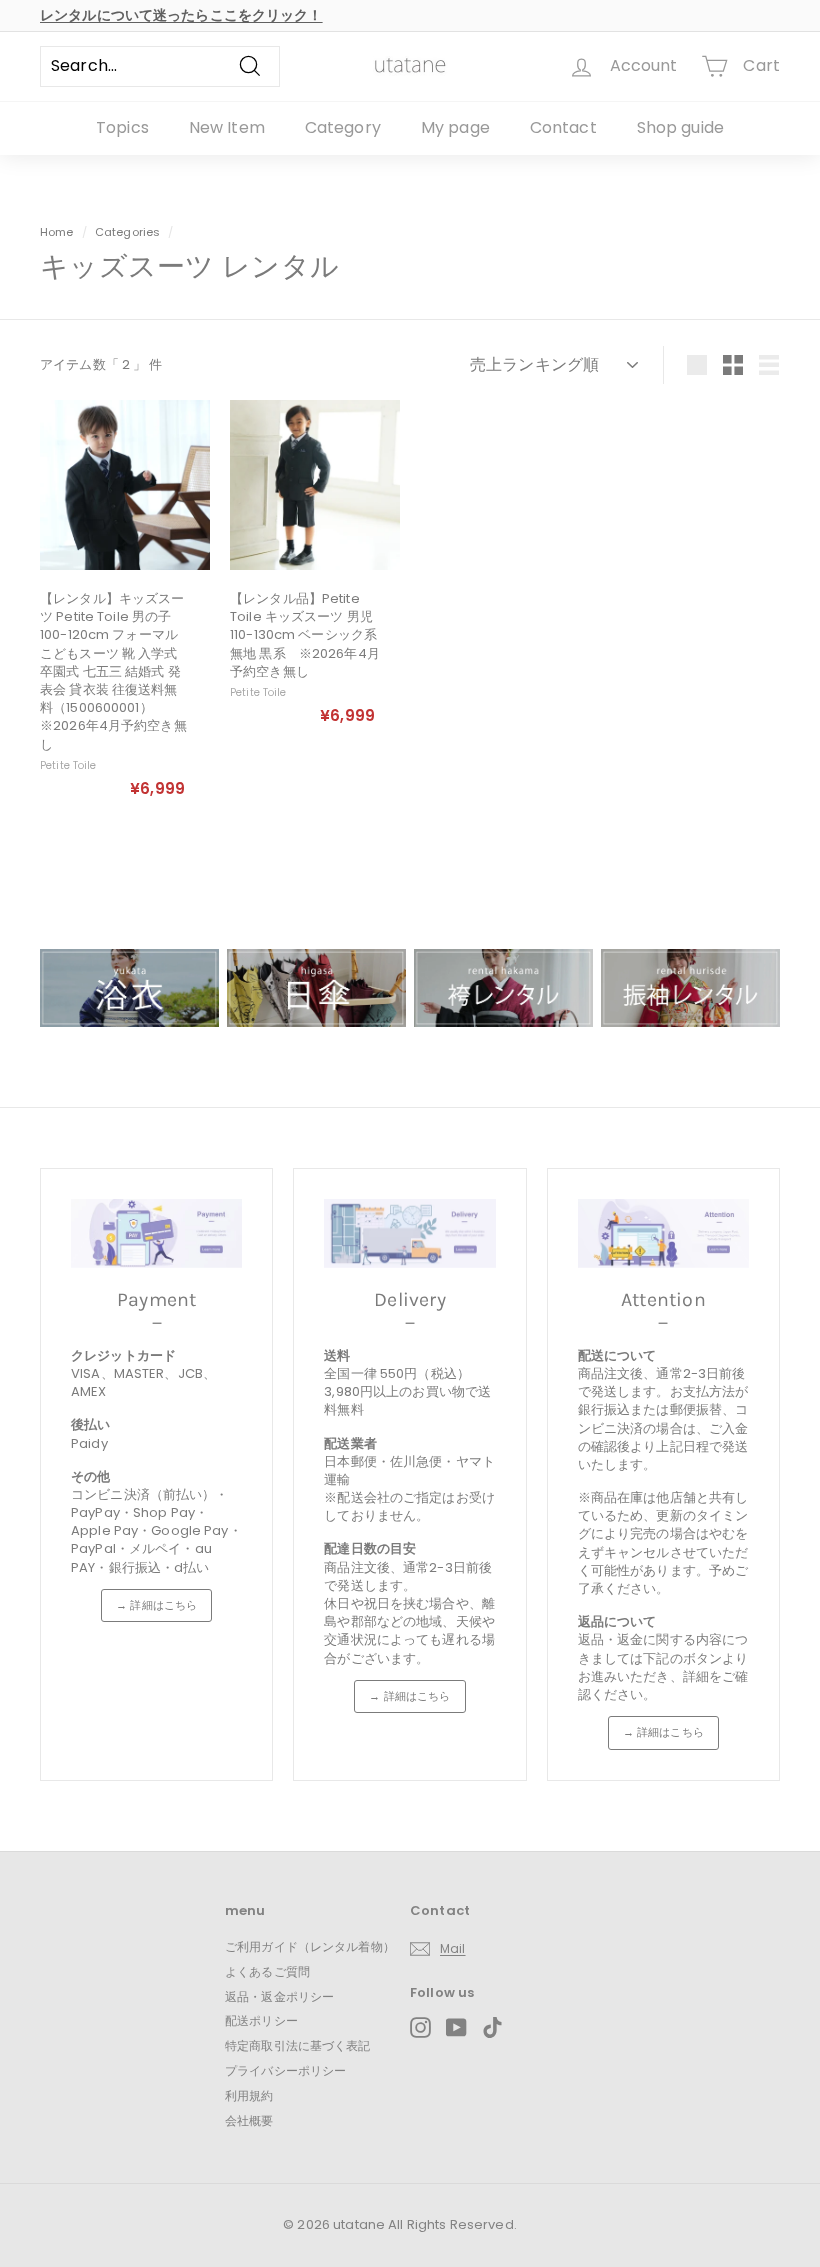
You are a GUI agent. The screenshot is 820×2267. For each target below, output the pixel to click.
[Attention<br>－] (663, 1233)
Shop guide (680, 127)
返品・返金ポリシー (279, 1996)
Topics (122, 127)
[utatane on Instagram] (420, 2027)
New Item (227, 127)
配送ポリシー (261, 2020)
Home (57, 232)
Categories (129, 232)
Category (343, 127)
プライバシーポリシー (285, 2070)
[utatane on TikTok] (492, 2027)
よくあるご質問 (267, 1971)
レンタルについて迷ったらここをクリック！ (181, 15)
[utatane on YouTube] (456, 2027)
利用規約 (249, 2095)
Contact (563, 127)
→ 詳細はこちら (156, 1605)
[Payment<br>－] (156, 1233)
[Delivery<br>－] (409, 1233)
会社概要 (249, 2120)
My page (455, 127)
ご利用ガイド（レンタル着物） (310, 1946)
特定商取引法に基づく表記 (298, 2045)
